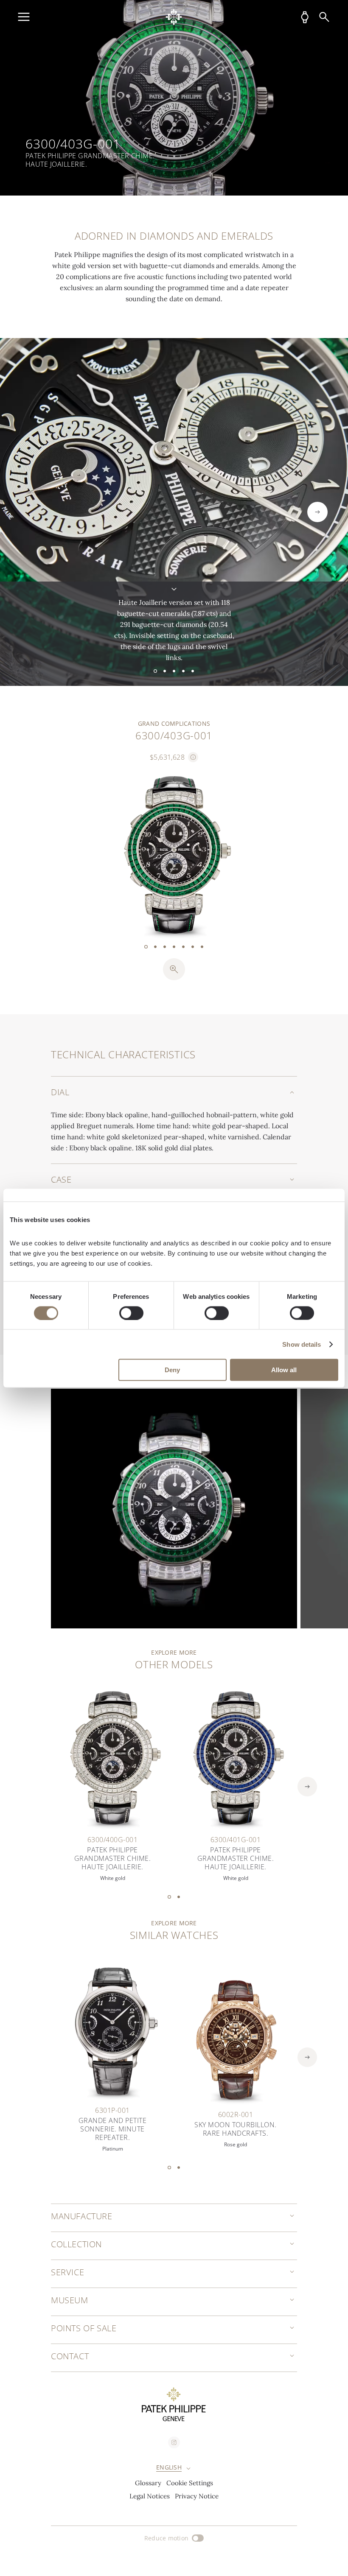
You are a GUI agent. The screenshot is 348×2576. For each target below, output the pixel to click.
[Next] (317, 512)
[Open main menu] (24, 17)
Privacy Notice (197, 2496)
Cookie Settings (190, 2483)
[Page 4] (183, 671)
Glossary (148, 2483)
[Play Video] (174, 1509)
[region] (174, 98)
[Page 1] (155, 671)
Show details (302, 1344)
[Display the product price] (193, 757)
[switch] (131, 1313)
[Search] (324, 17)
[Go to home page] (174, 17)
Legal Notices (150, 2496)
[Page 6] (193, 947)
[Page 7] (202, 947)
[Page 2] (165, 671)
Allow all (284, 1370)
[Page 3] (174, 671)
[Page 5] (193, 671)
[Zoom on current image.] (174, 969)
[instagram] (174, 2442)
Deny (172, 1370)
